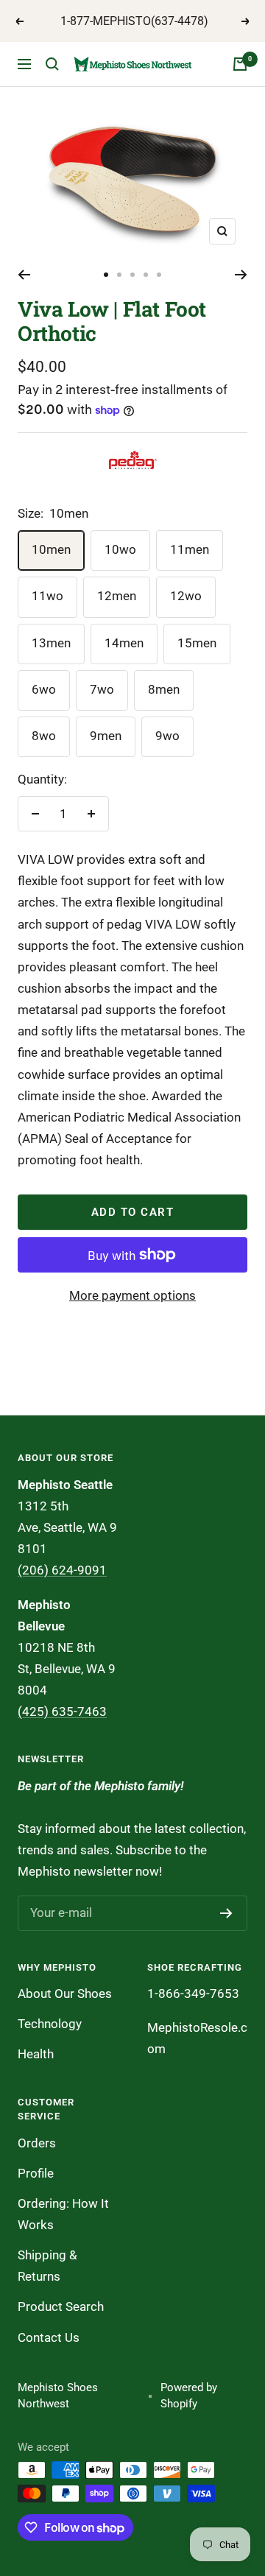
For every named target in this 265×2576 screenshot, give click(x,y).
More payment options (132, 1295)
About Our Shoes (65, 1993)
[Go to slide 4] (146, 275)
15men (197, 643)
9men (106, 736)
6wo (44, 689)
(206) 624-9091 (62, 1570)
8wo (44, 736)
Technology (50, 2024)
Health (36, 2054)
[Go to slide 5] (159, 275)
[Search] (52, 64)
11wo (47, 596)
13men (51, 643)
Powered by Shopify (189, 2396)
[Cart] (240, 64)
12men (117, 596)
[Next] (241, 275)
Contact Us (49, 2337)
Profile (36, 2173)
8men (164, 689)
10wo (120, 549)
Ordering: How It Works (63, 2214)
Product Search (61, 2306)
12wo (186, 596)
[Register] (226, 1913)
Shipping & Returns (47, 2266)
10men (51, 549)
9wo (167, 736)
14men (124, 643)
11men (190, 549)
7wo (102, 689)
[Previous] (24, 275)
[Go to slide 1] (106, 275)
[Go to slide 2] (119, 275)
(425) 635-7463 (62, 1711)
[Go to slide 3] (132, 275)
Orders (37, 2143)
